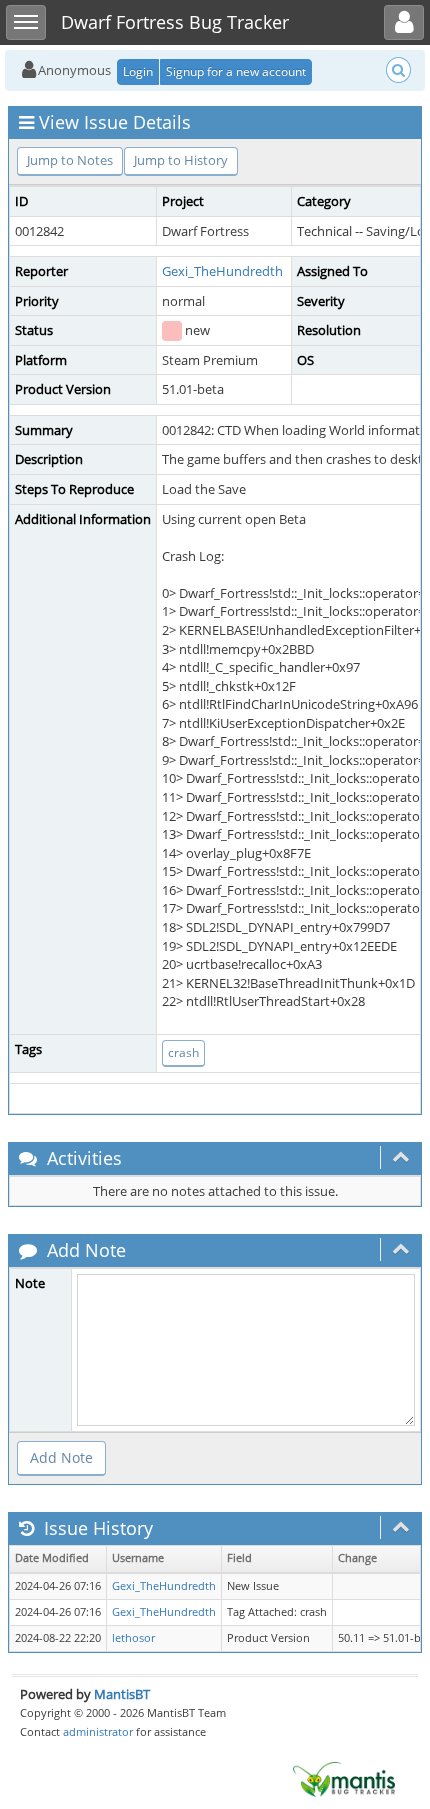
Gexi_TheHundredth (222, 271)
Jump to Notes (70, 160)
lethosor (133, 1638)
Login (138, 71)
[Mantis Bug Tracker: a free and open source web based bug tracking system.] (344, 1778)
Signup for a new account (236, 71)
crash (183, 1052)
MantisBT (122, 1694)
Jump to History (181, 160)
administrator (98, 1731)
